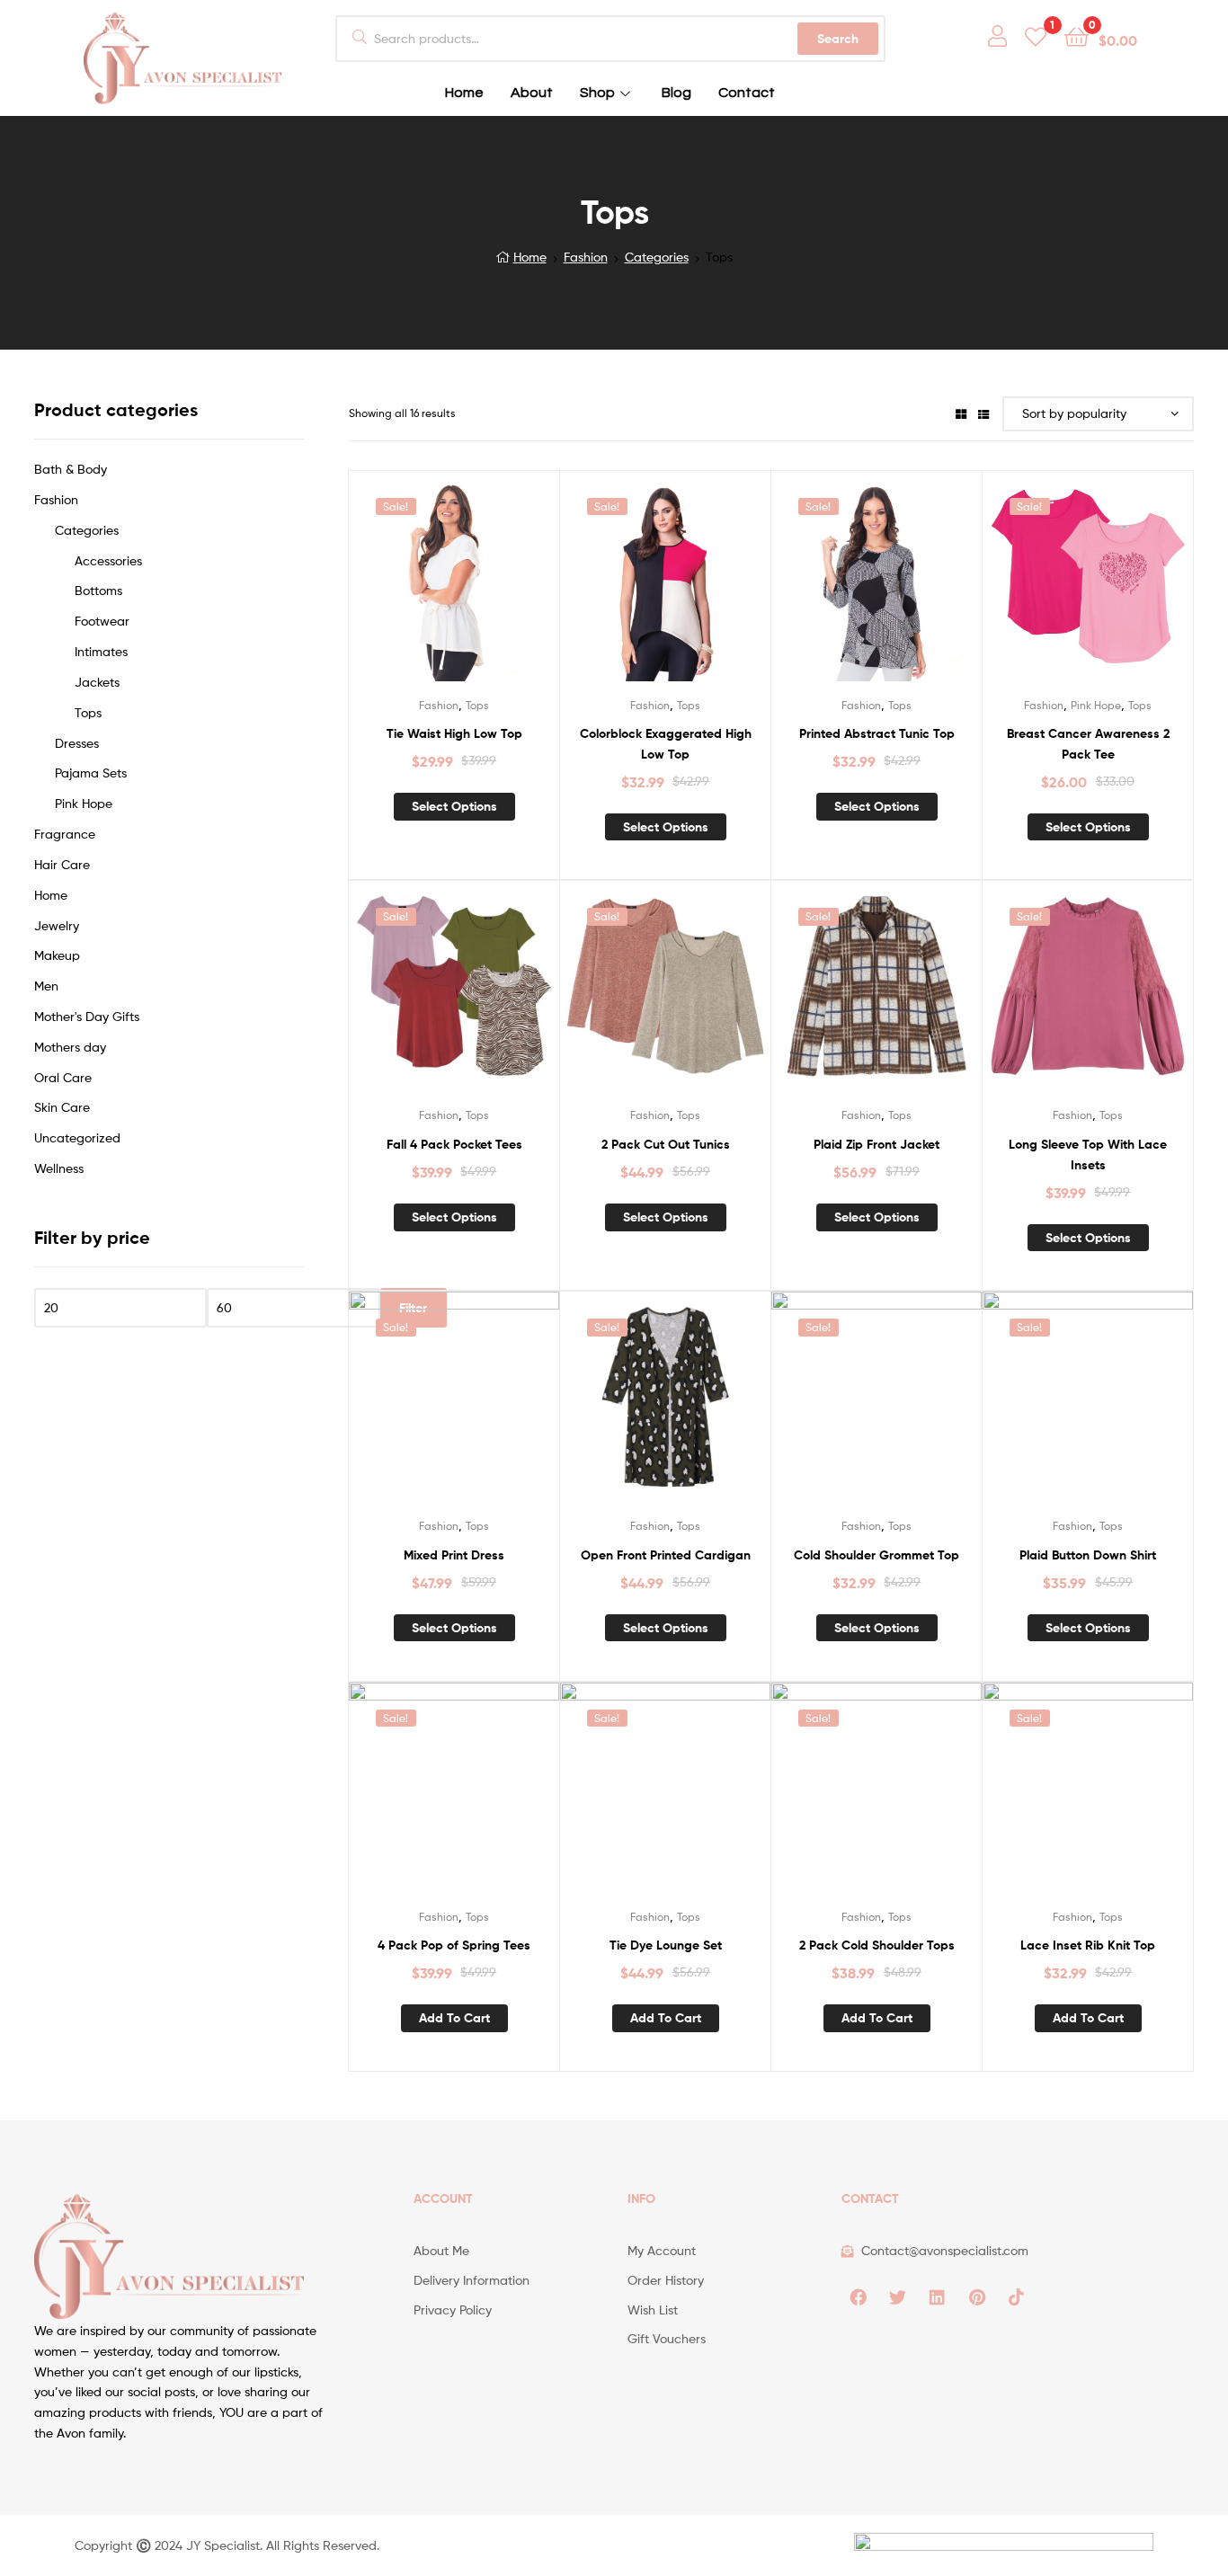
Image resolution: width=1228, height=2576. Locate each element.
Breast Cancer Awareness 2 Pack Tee (1088, 744)
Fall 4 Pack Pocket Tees (454, 1144)
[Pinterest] (977, 2296)
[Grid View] (961, 413)
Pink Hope (1096, 705)
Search (838, 39)
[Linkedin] (938, 2296)
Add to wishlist (432, 586)
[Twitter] (898, 2296)
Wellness (59, 1168)
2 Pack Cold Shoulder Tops (877, 1945)
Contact (747, 93)
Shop (597, 93)
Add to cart (454, 2018)
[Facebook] (859, 2296)
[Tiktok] (1017, 2296)
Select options (454, 806)
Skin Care (62, 1107)
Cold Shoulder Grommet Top (877, 1555)
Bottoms (98, 590)
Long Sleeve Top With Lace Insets (1088, 1155)
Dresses (77, 743)
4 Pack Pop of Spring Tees (454, 1945)
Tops (477, 705)
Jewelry (57, 925)
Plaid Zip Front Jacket (877, 1144)
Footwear (102, 621)
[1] (1036, 36)
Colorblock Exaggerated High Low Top (666, 744)
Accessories (108, 560)
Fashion (586, 257)
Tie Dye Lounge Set (666, 1945)
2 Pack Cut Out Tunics (666, 1144)
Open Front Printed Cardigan (666, 1555)
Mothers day (70, 1047)
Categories (657, 257)
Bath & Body (71, 469)
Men (46, 986)
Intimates (101, 651)
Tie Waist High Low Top (454, 733)
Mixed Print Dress (454, 1555)
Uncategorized (77, 1137)
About (532, 93)
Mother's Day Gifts (87, 1016)
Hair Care (62, 864)
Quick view (476, 586)
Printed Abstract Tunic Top (877, 733)
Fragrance (65, 834)
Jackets (97, 682)
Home (464, 93)
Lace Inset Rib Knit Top (1088, 1945)
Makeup (57, 955)
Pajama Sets (91, 773)
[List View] (983, 413)
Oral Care (63, 1077)
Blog (676, 93)
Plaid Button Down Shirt (1088, 1555)
